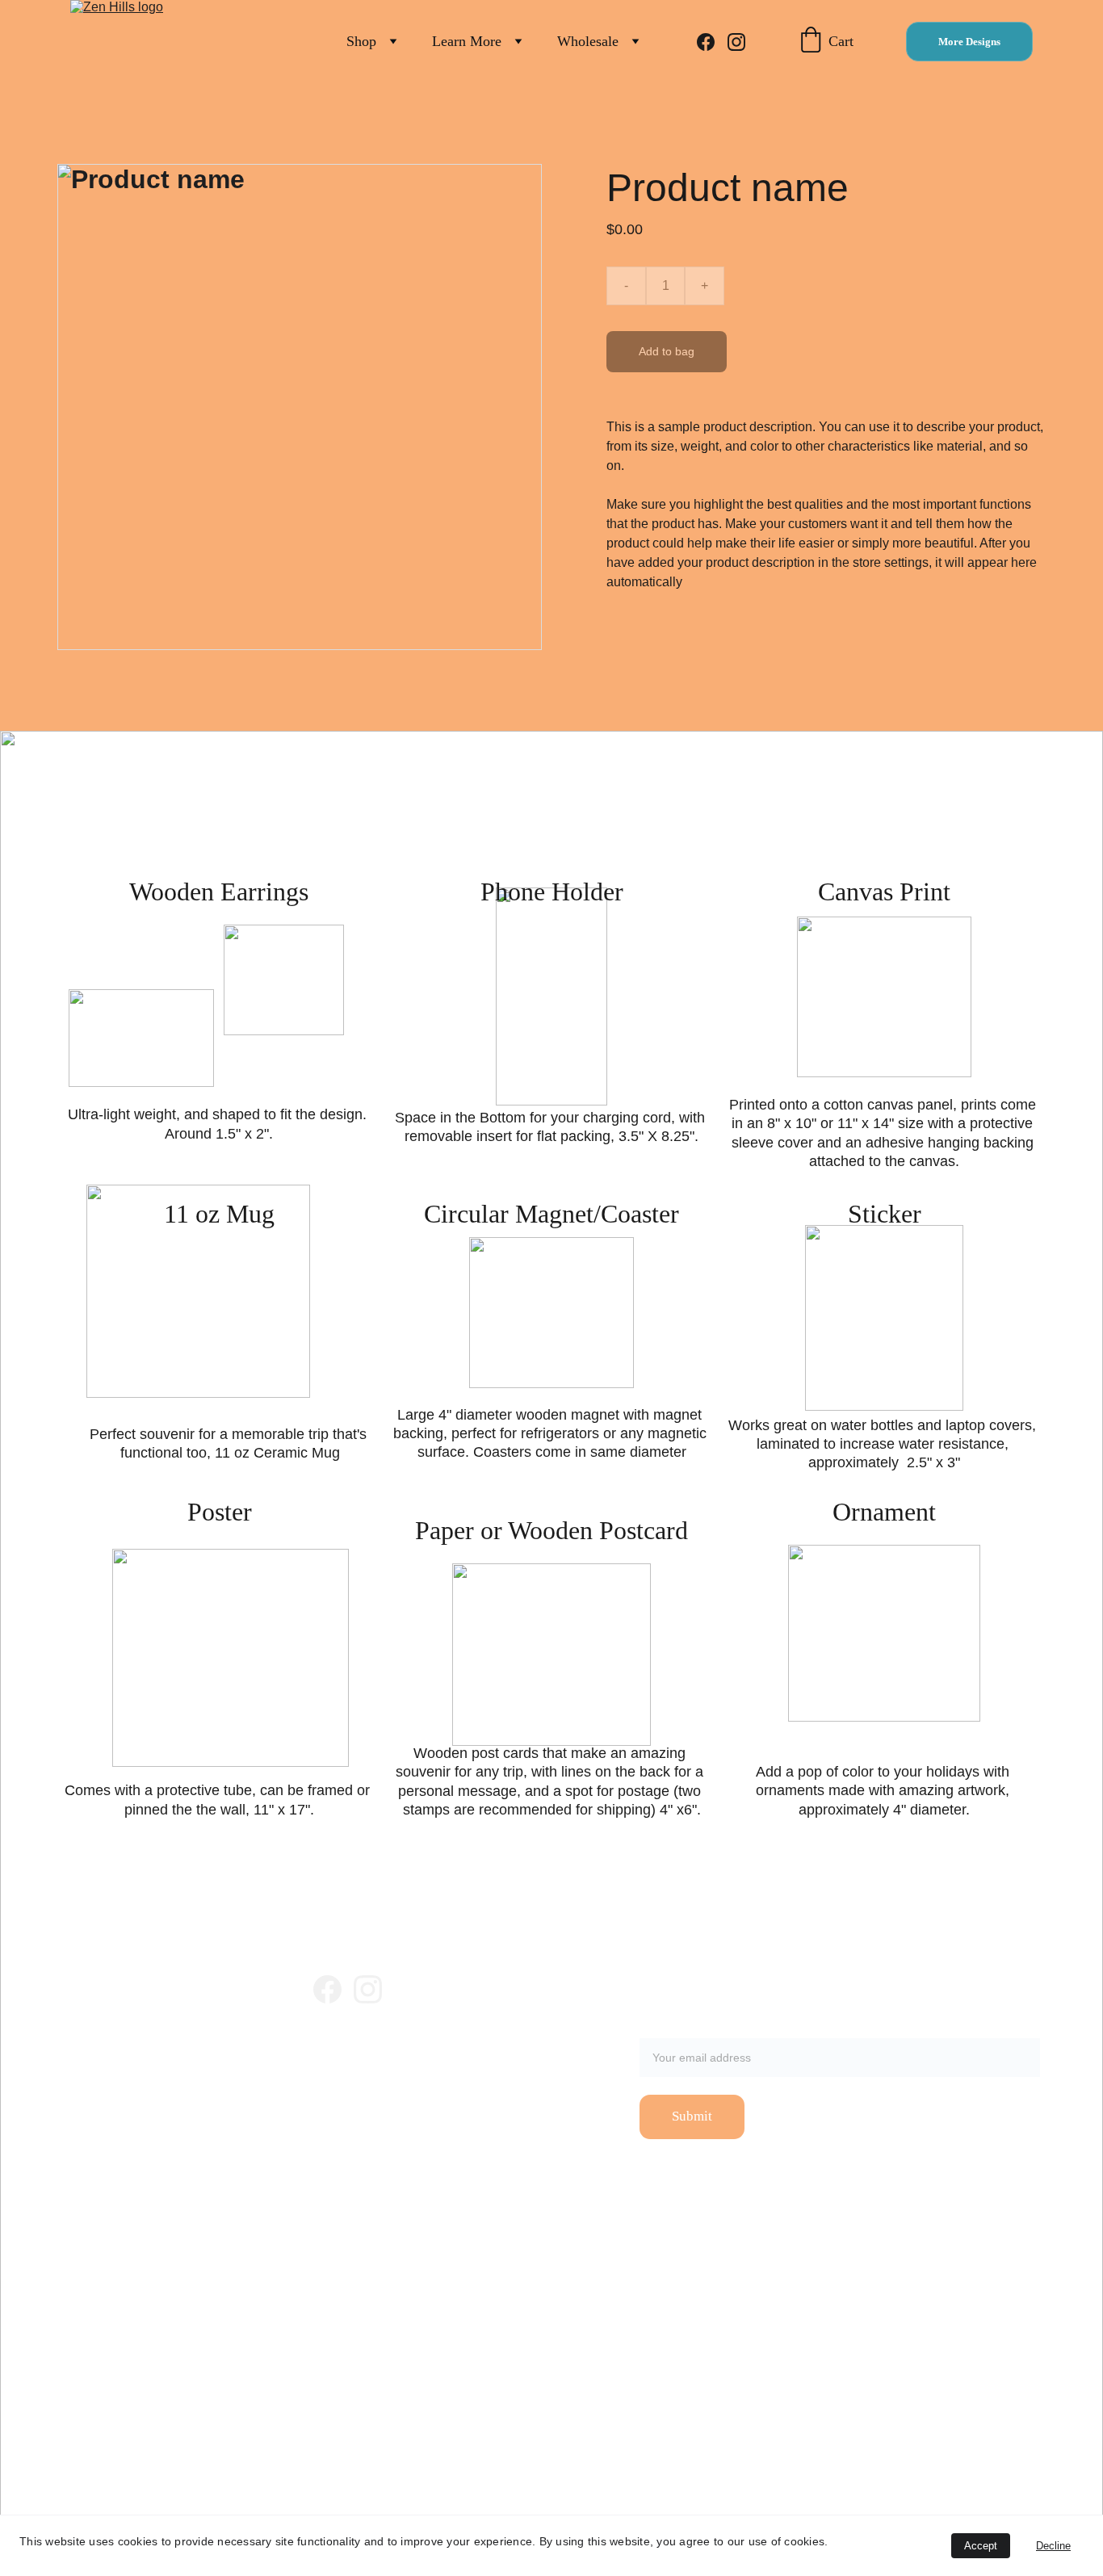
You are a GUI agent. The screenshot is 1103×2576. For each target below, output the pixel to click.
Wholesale (588, 41)
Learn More (467, 41)
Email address (681, 2028)
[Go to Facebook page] (712, 42)
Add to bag (667, 351)
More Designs (969, 42)
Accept (981, 2546)
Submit (692, 2116)
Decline (1053, 2546)
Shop (361, 41)
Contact (329, 2088)
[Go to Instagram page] (736, 42)
